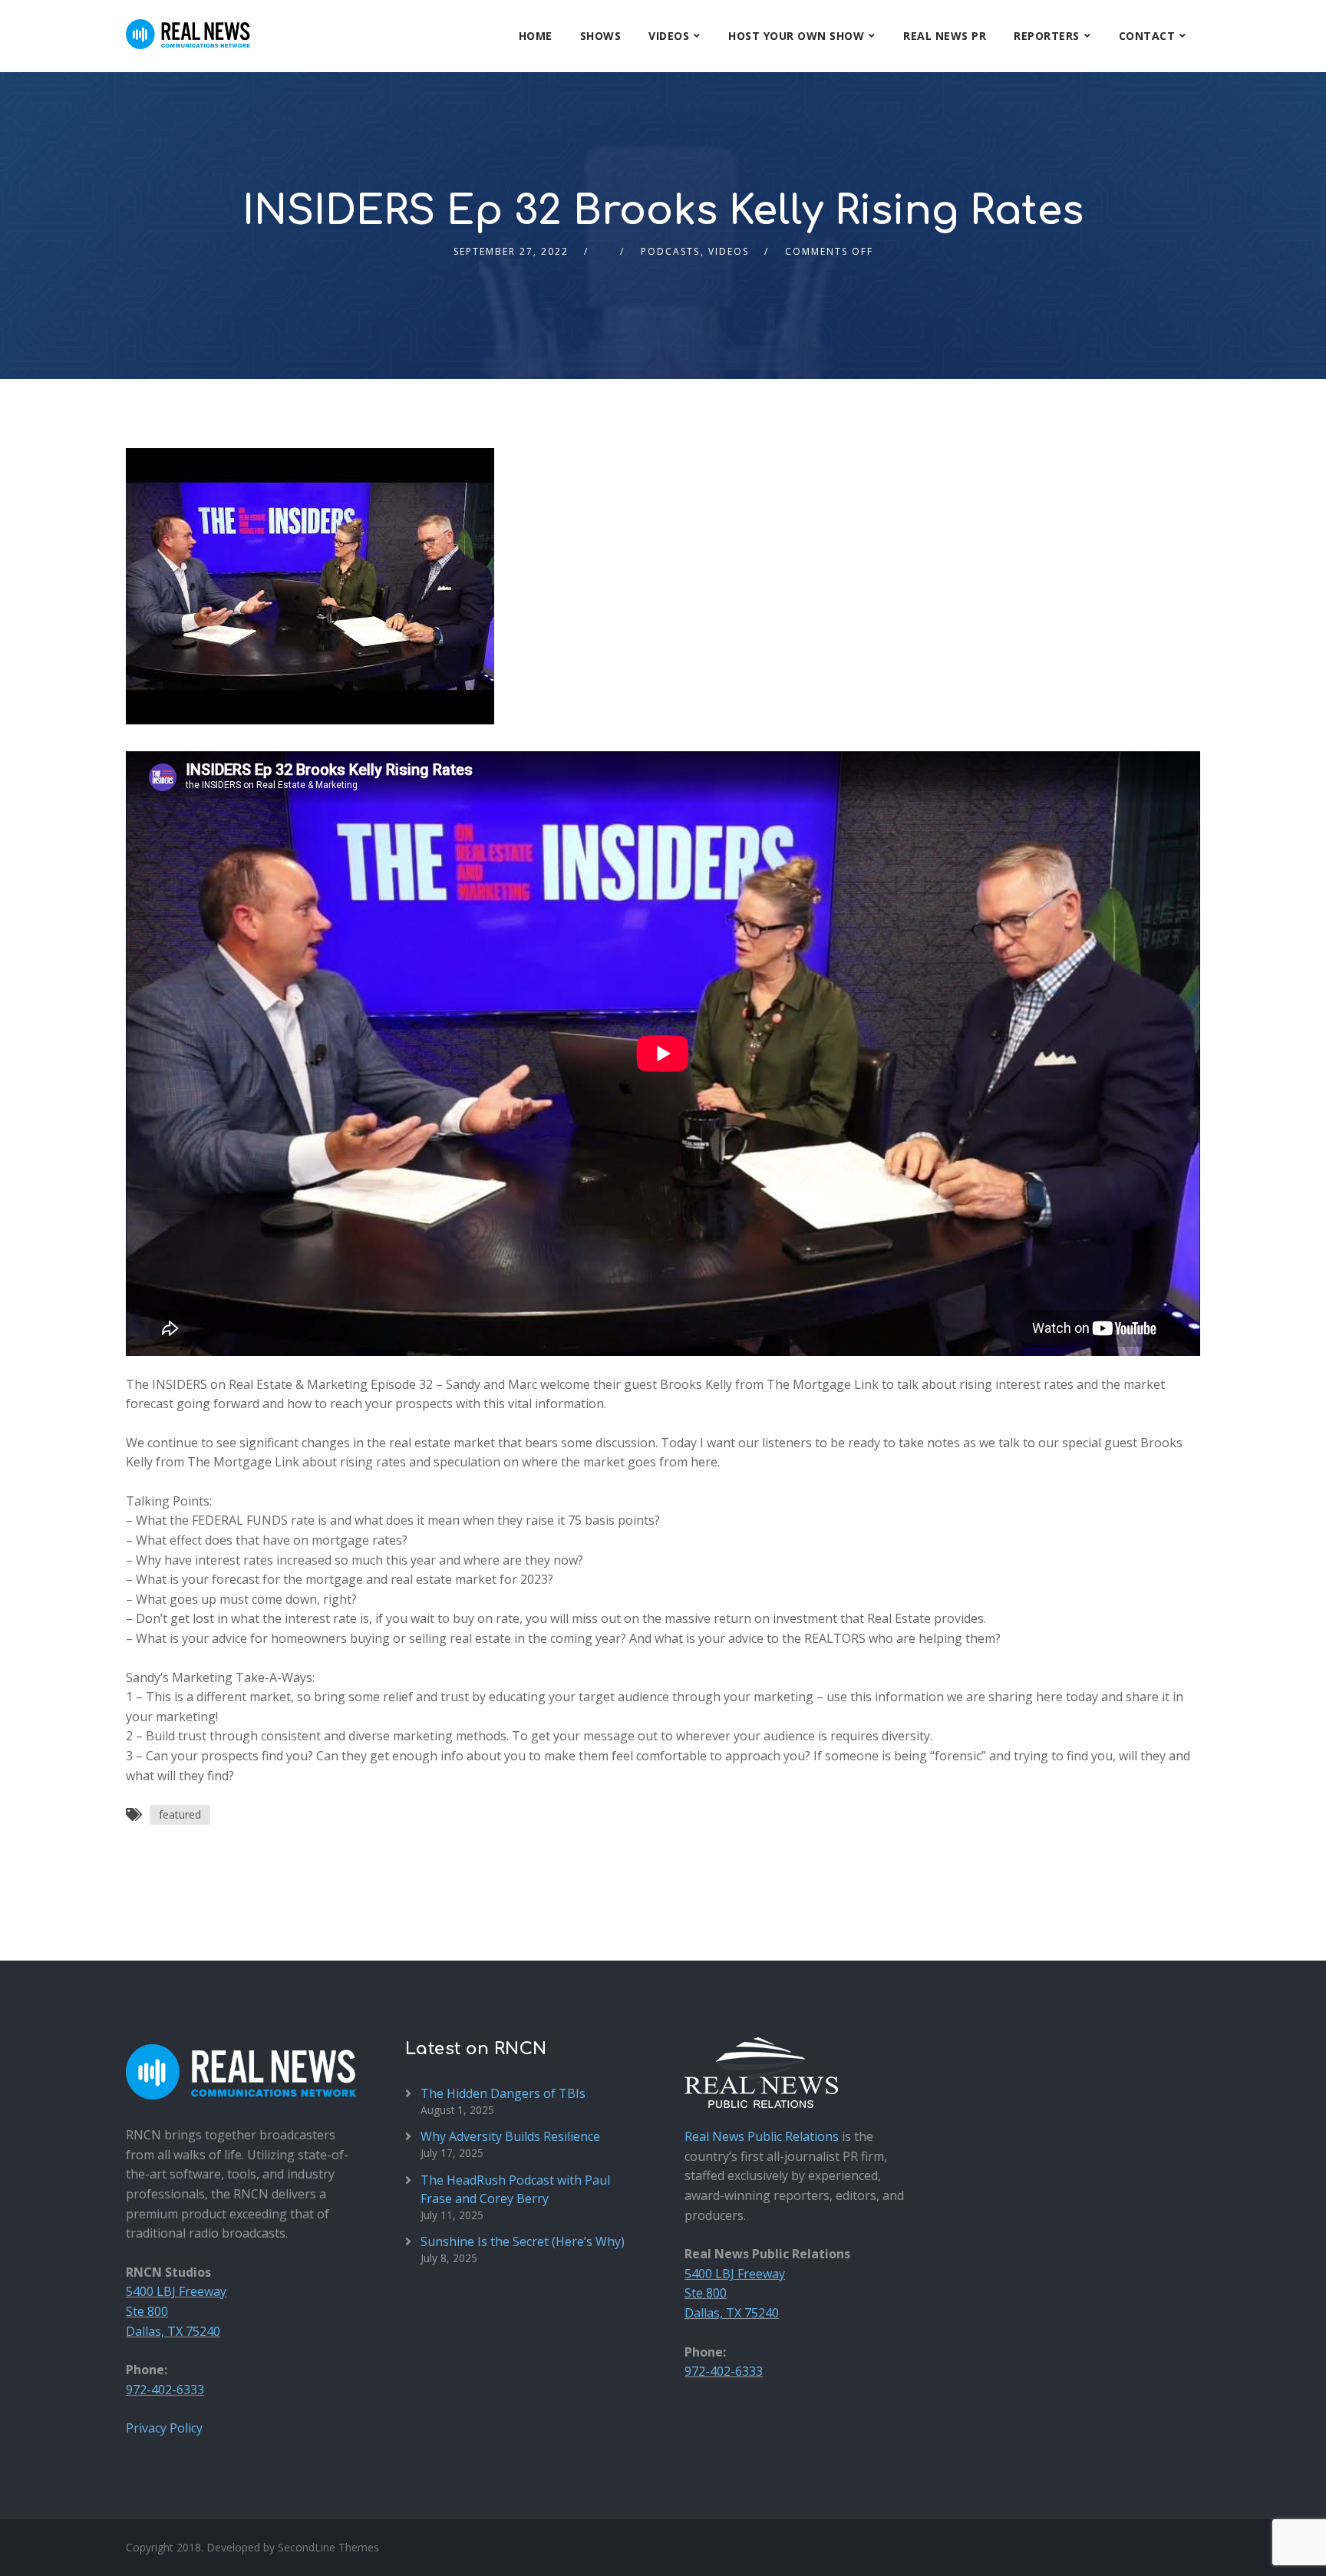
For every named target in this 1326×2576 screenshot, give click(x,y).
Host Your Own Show (796, 36)
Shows (601, 36)
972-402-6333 (165, 2390)
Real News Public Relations (762, 2136)
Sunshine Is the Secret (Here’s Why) (523, 2241)
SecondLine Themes (328, 2547)
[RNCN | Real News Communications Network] (188, 25)
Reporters (1047, 36)
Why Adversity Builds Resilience (510, 2136)
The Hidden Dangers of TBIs (503, 2093)
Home (536, 36)
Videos (669, 36)
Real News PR (945, 36)
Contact (1147, 36)
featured (180, 1814)
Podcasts (670, 251)
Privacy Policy (164, 2428)
